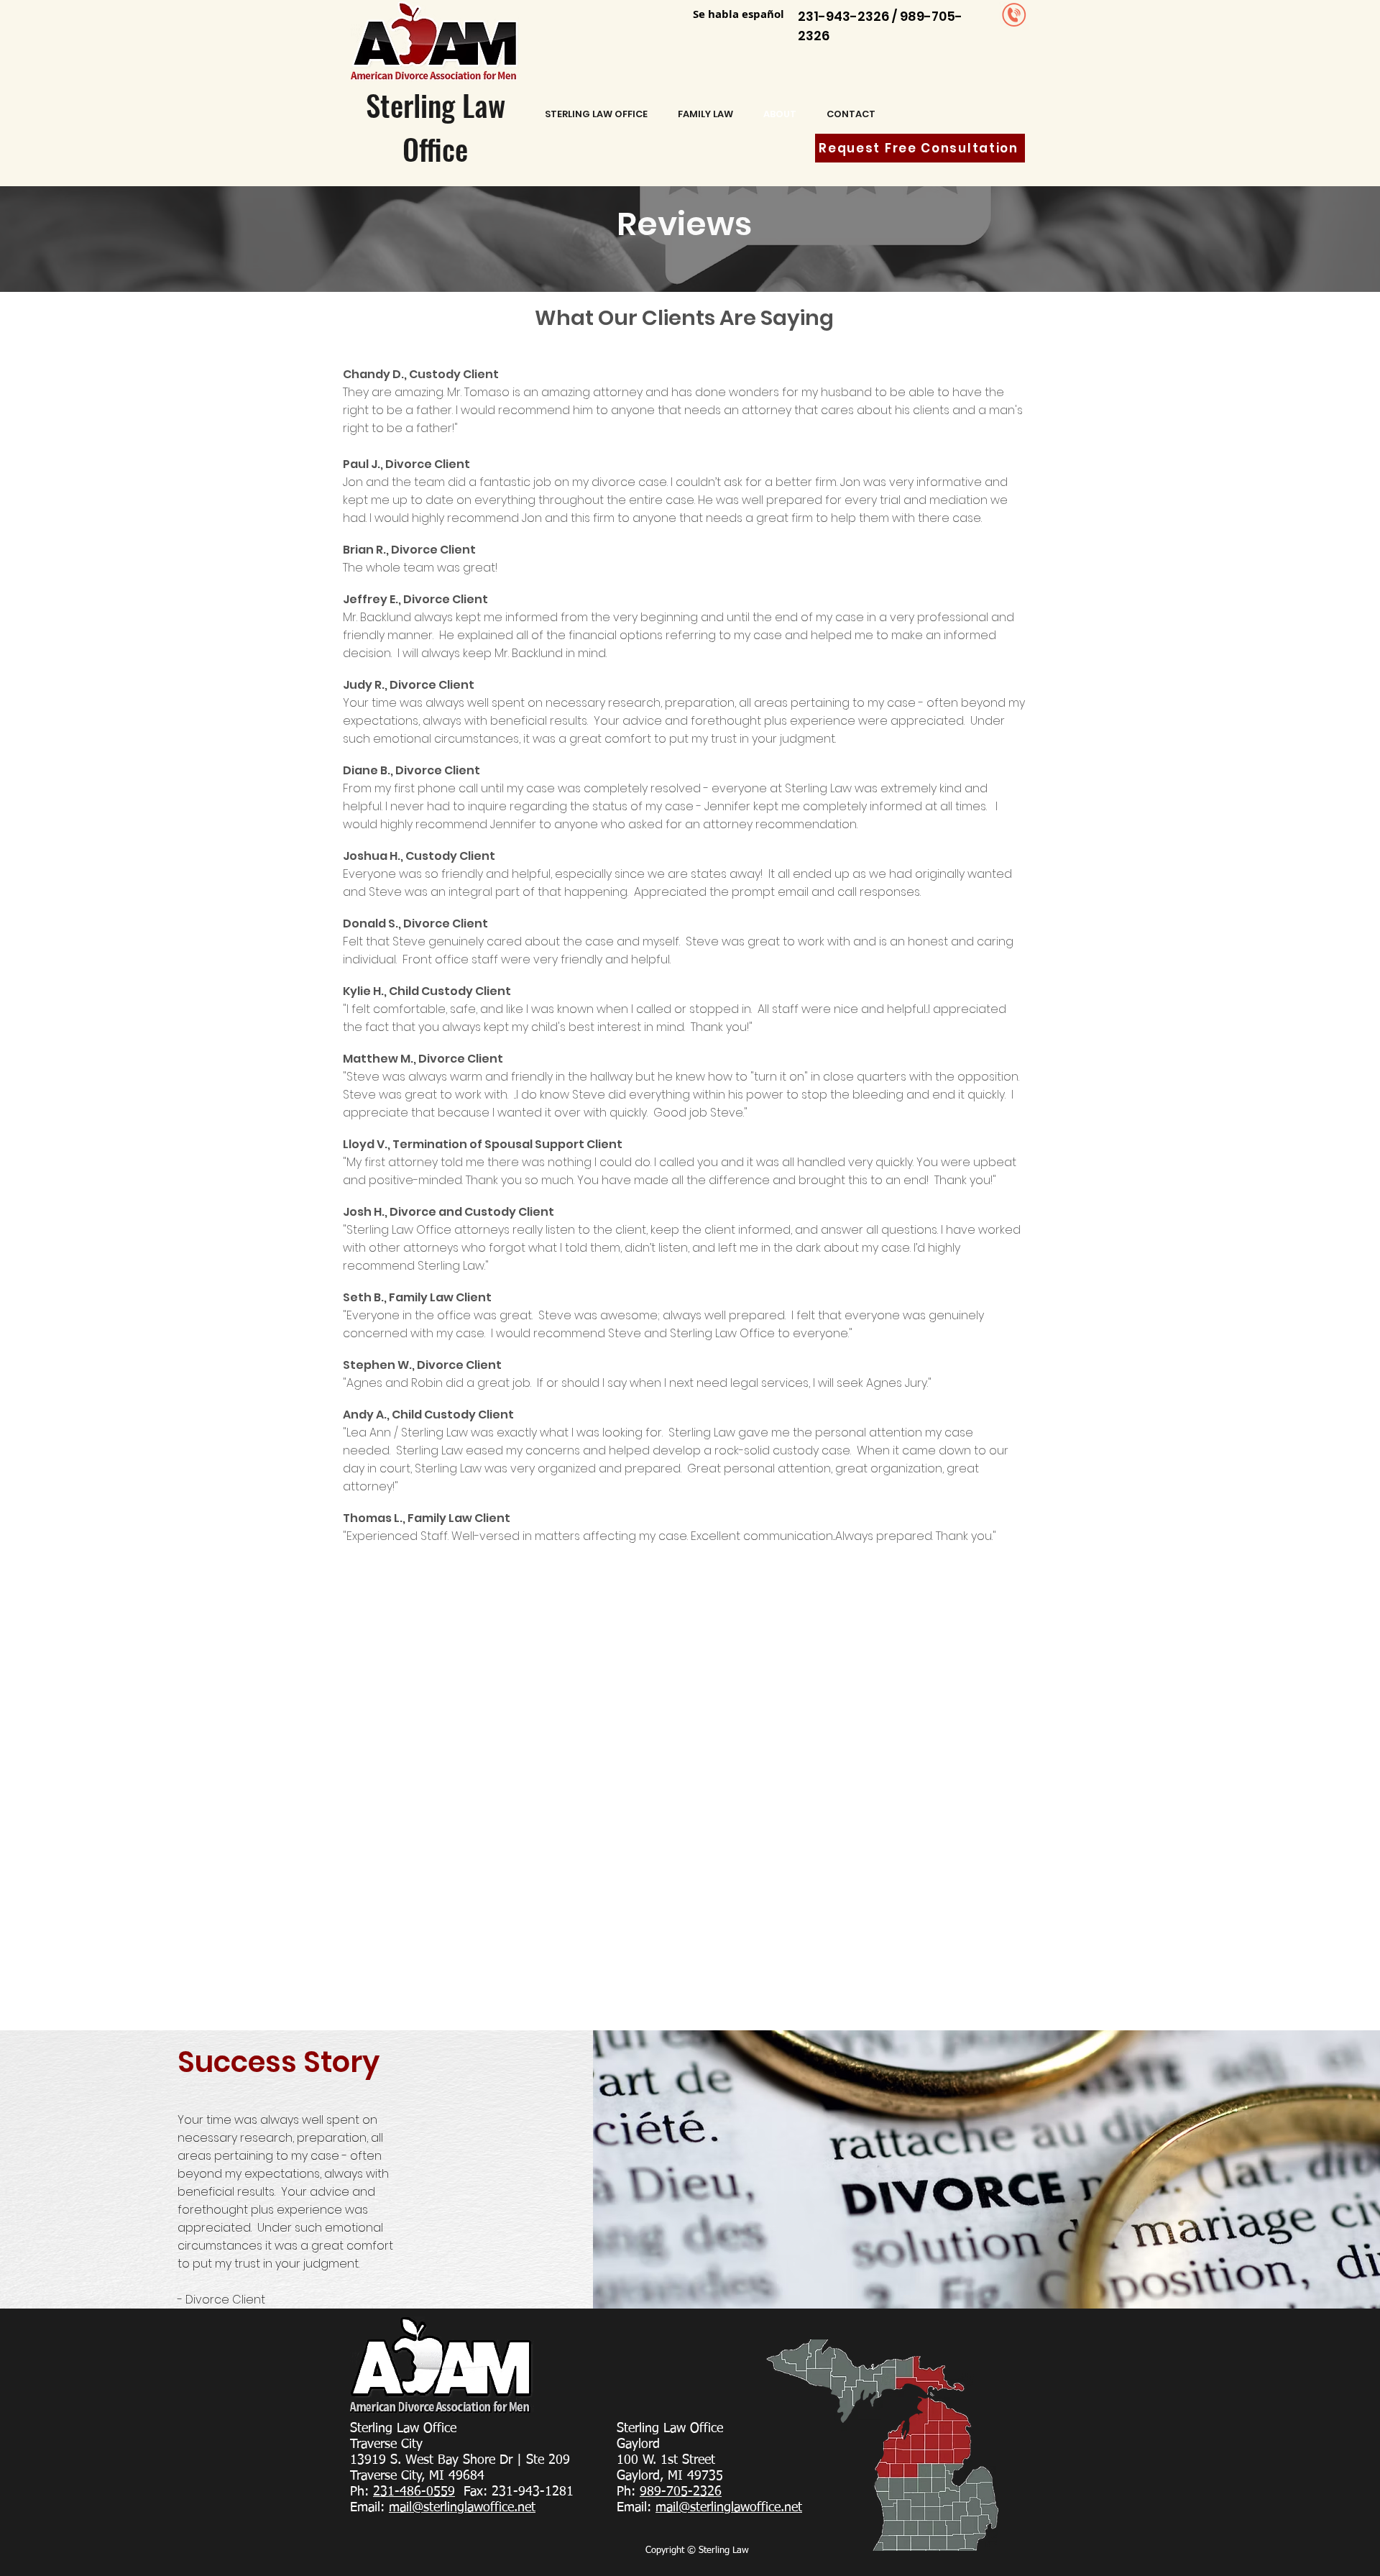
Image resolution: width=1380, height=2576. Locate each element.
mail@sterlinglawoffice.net (462, 2508)
